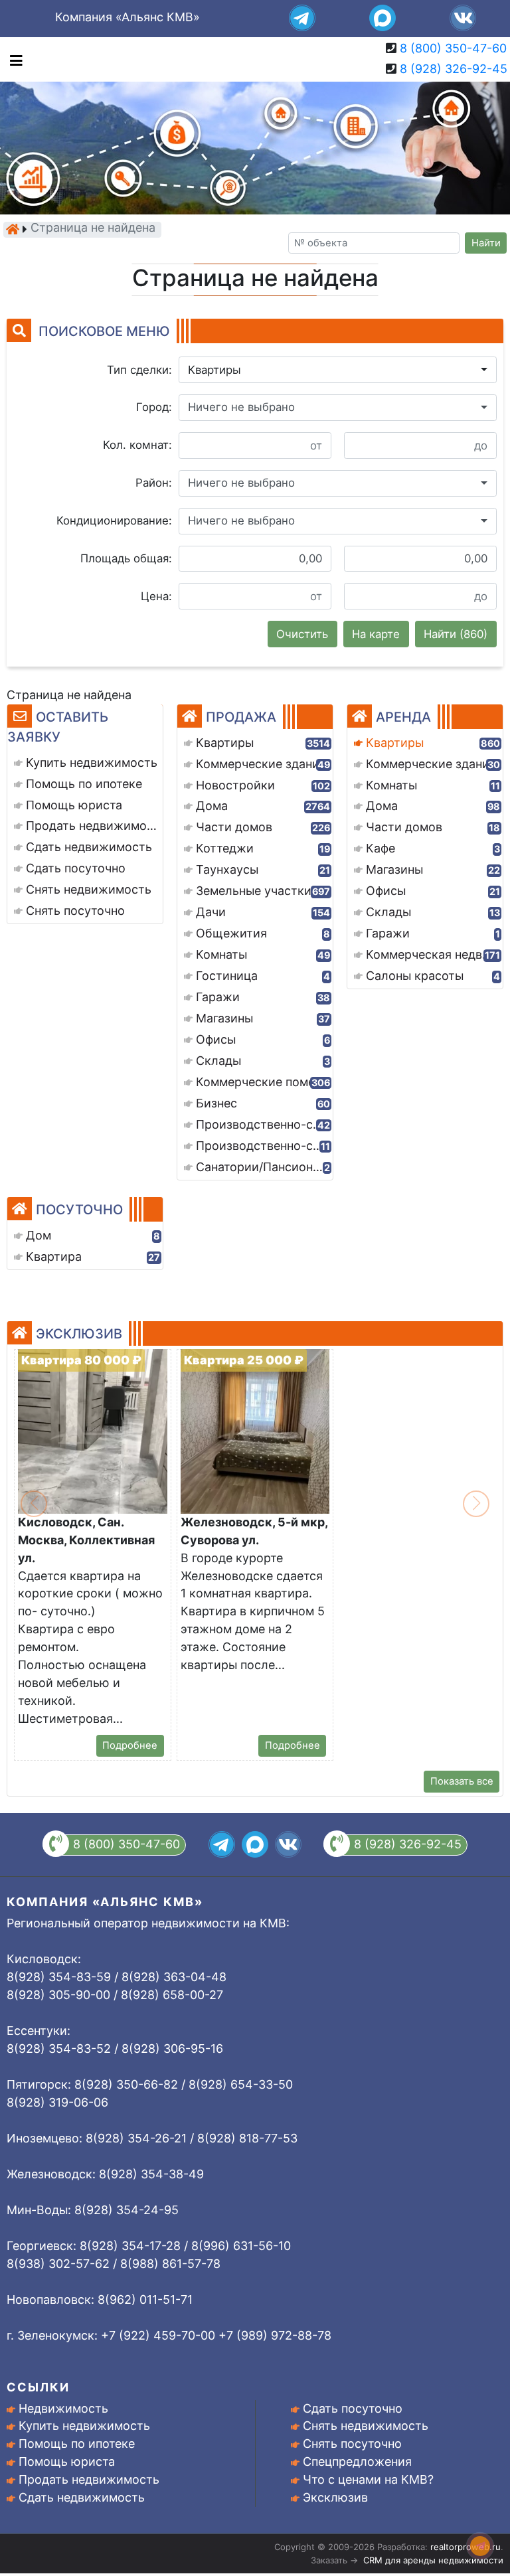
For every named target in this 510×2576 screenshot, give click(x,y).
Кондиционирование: (114, 521)
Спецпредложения (357, 2461)
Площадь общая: (126, 558)
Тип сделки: (139, 370)
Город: (154, 407)
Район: (154, 483)
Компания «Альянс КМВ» (127, 17)
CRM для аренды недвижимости (433, 2560)
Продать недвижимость (89, 2479)
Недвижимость (63, 2408)
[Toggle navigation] (13, 59)
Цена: (156, 596)
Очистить (302, 634)
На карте (376, 634)
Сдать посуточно (353, 2408)
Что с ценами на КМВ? (368, 2479)
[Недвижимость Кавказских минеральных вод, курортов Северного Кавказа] (13, 229)
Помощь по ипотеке (77, 2444)
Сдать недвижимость (82, 2497)
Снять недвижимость (366, 2426)
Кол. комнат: (137, 445)
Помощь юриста (67, 2461)
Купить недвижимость (84, 2426)
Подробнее (130, 1745)
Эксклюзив (335, 2497)
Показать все (462, 1781)
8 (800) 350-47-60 (453, 48)
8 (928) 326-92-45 (454, 69)
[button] (338, 370)
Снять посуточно (352, 2444)
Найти (486, 243)
